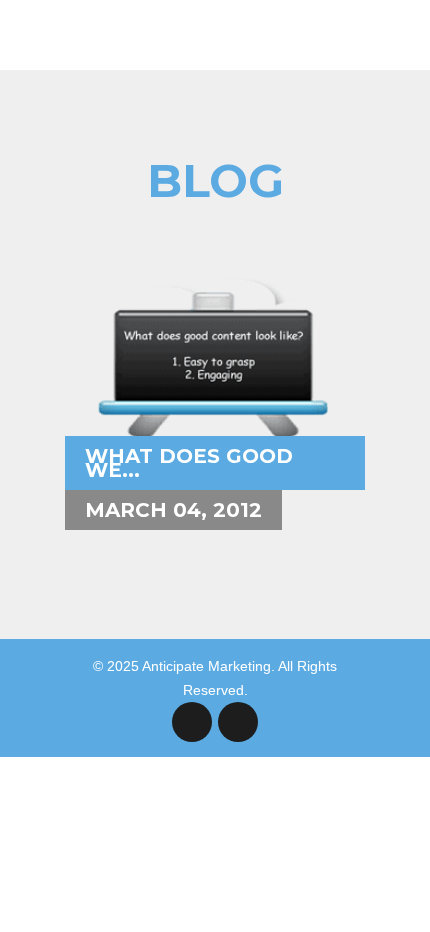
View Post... (138, 375)
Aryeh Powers (148, 228)
